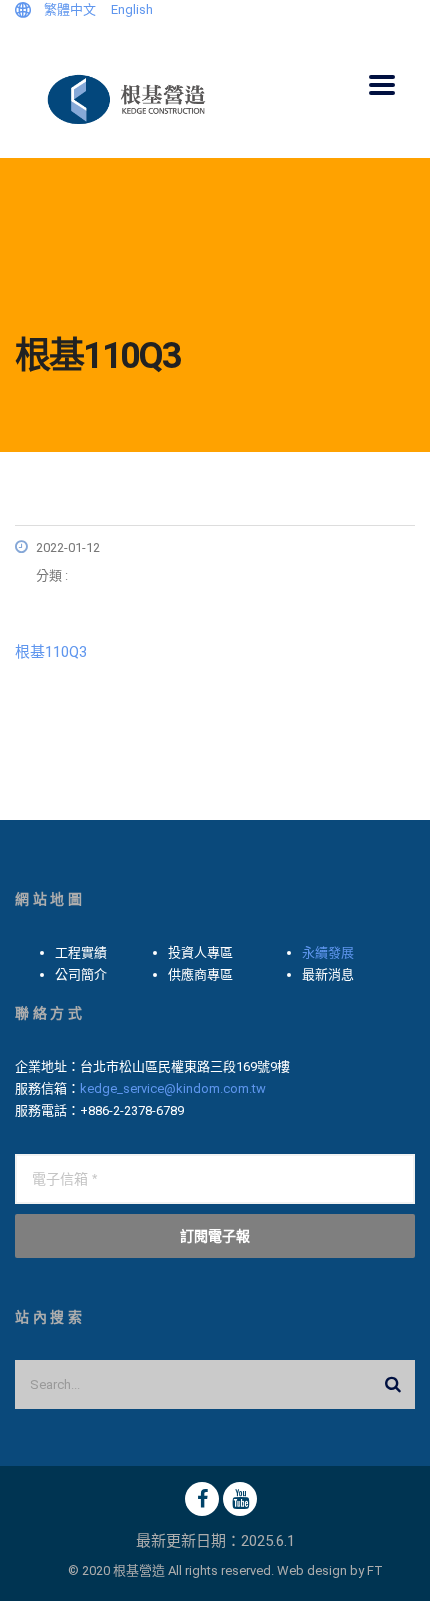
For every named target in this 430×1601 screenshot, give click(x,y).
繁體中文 (70, 9)
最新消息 (328, 974)
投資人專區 (200, 952)
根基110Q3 (51, 652)
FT (375, 1570)
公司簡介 (81, 974)
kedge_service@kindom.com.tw (173, 1088)
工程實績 (81, 952)
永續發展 (328, 952)
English (132, 9)
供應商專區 (200, 974)
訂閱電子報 (215, 1235)
